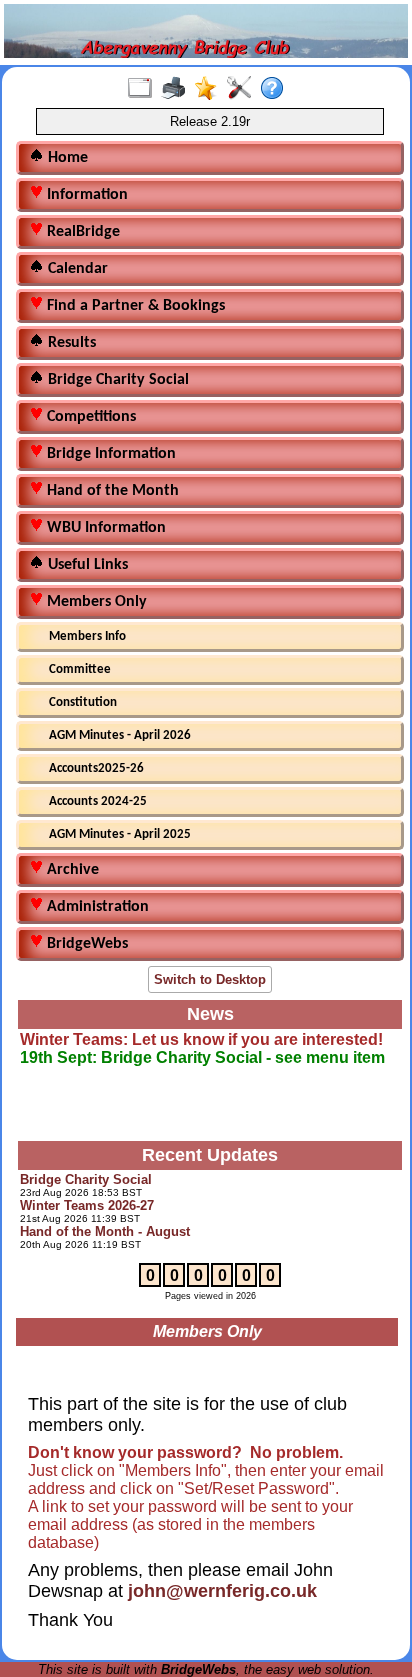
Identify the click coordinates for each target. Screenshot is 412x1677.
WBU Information (104, 528)
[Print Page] (177, 89)
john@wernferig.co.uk (222, 1591)
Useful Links (86, 565)
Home (66, 158)
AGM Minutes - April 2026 (120, 735)
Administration (96, 907)
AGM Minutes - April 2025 (120, 834)
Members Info (87, 636)
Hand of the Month (111, 491)
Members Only (95, 602)
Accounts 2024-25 (98, 801)
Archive (71, 870)
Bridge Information (109, 454)
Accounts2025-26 (96, 768)
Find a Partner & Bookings (134, 306)
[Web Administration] (243, 89)
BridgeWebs (85, 944)
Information (85, 195)
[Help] (276, 89)
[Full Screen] (144, 89)
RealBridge (81, 232)
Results (70, 343)
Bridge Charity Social (116, 380)
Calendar (76, 269)
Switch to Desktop (210, 979)
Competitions (89, 417)
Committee (80, 669)
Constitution (83, 702)
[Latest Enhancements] (210, 89)
